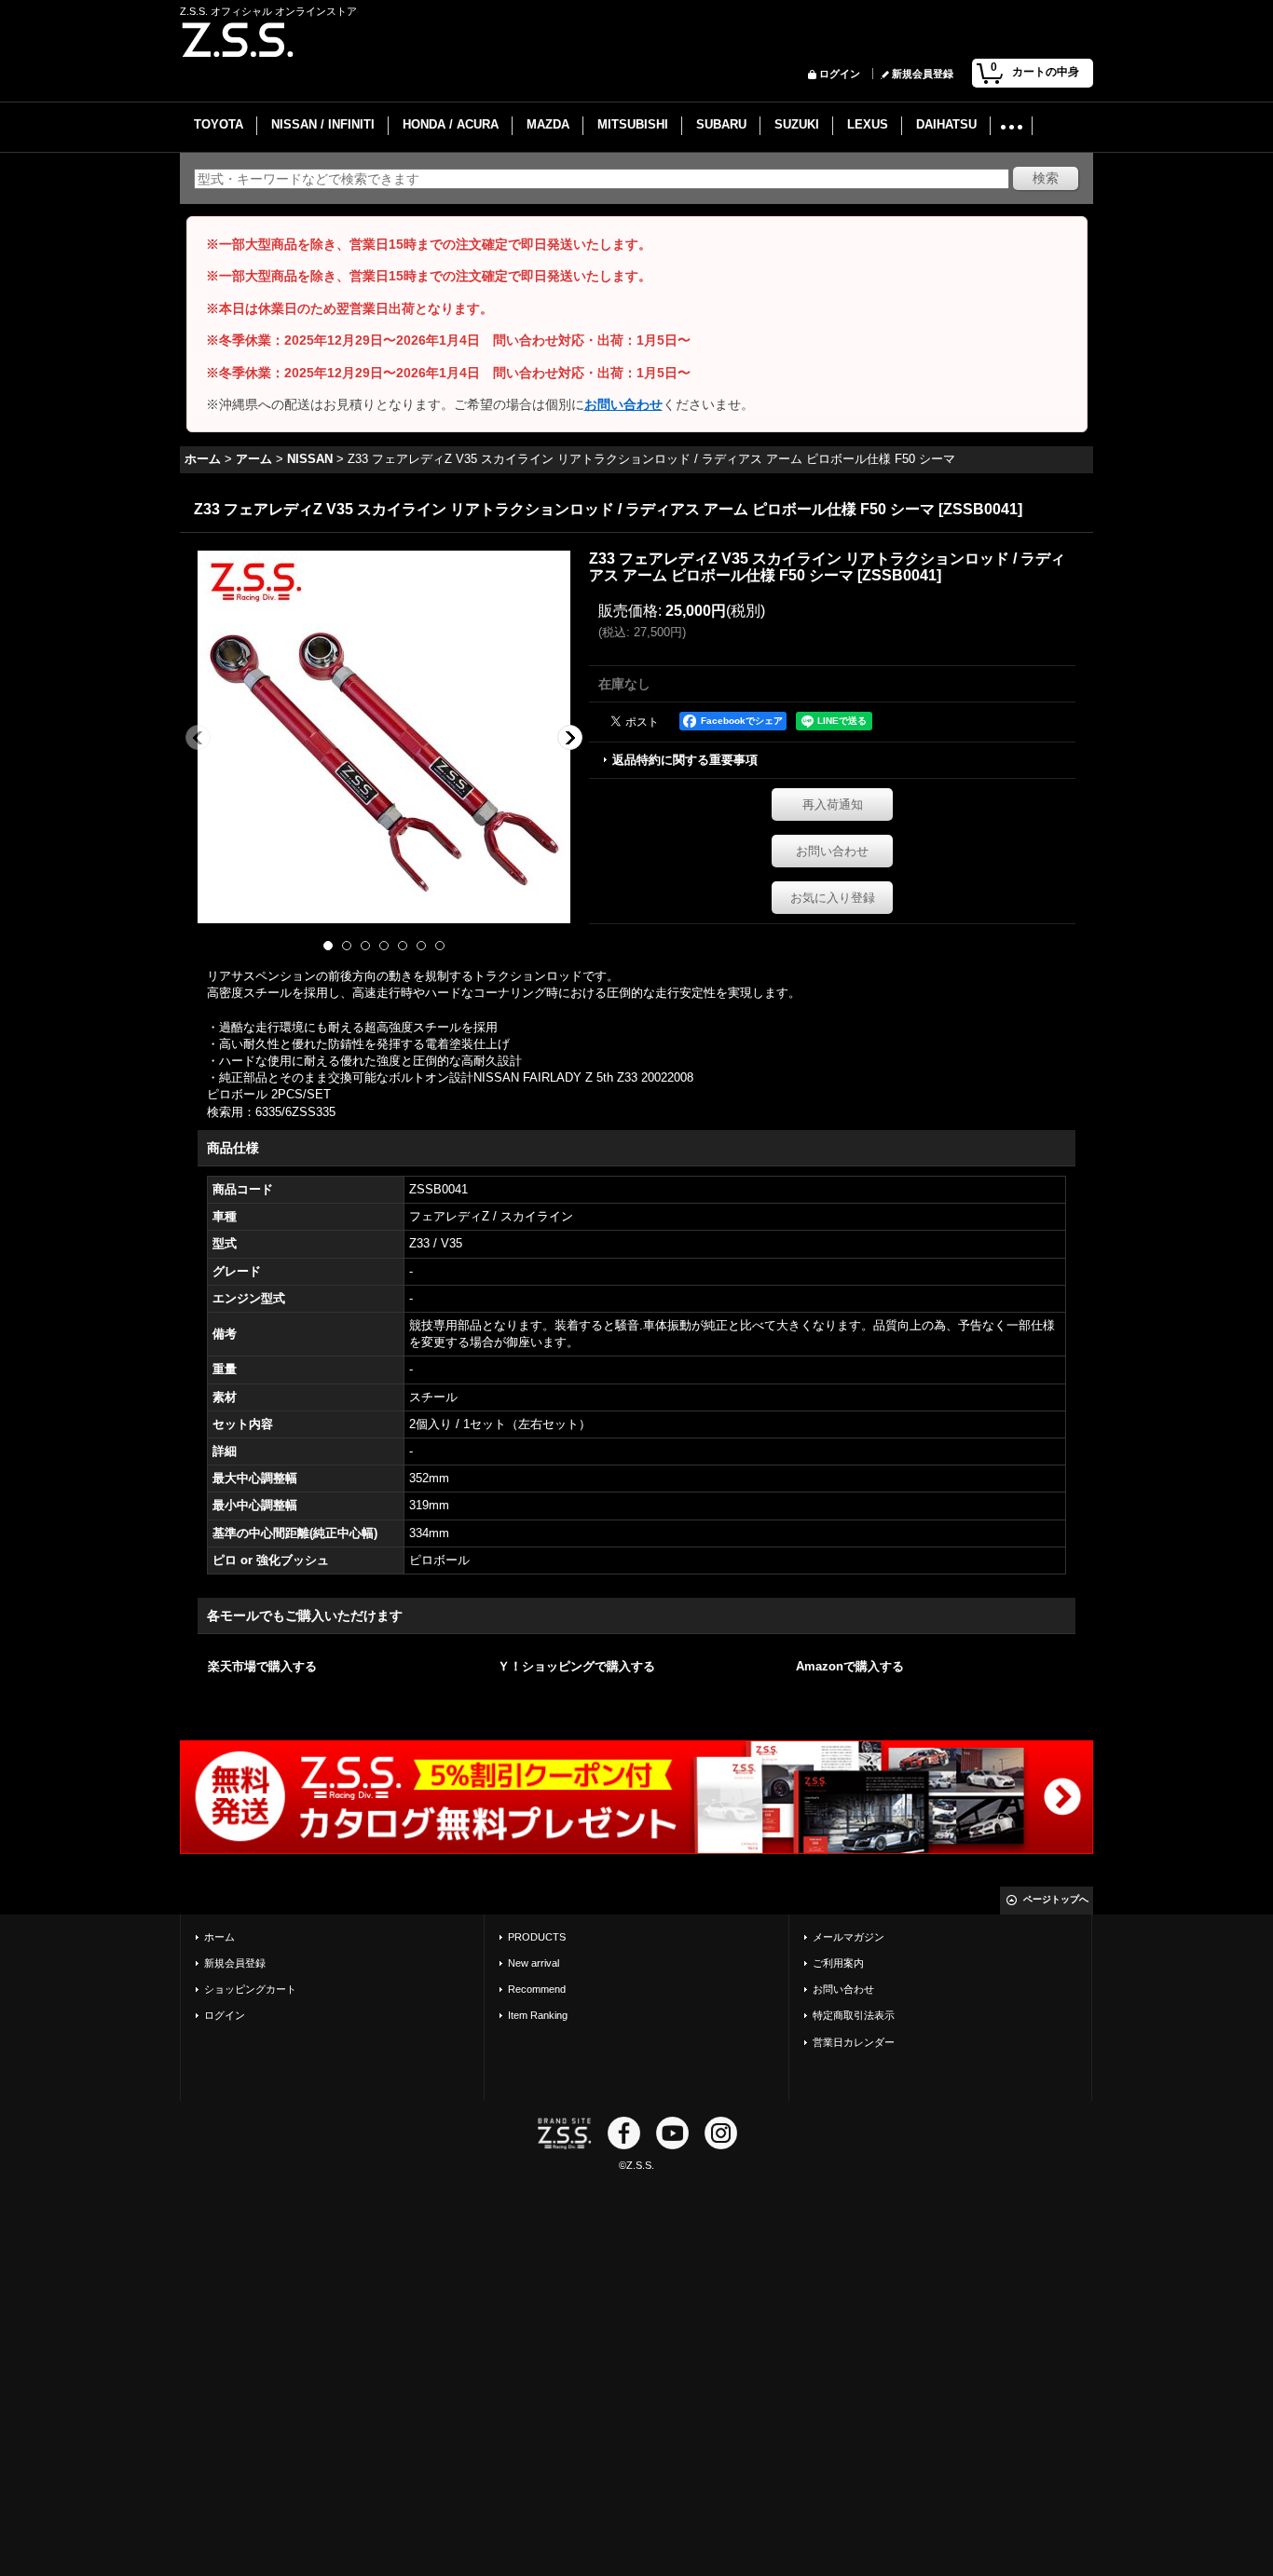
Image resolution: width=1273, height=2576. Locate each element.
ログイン (840, 74)
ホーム (219, 1937)
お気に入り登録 (833, 898)
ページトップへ (1056, 1899)
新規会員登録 (923, 74)
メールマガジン (849, 1937)
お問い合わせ (623, 404)
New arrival (534, 1963)
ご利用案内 (838, 1963)
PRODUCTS (537, 1937)
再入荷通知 (833, 804)
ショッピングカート (250, 1989)
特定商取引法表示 (854, 2015)
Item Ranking (538, 2015)
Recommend (537, 1989)
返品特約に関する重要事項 (685, 760)
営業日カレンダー (854, 2042)
